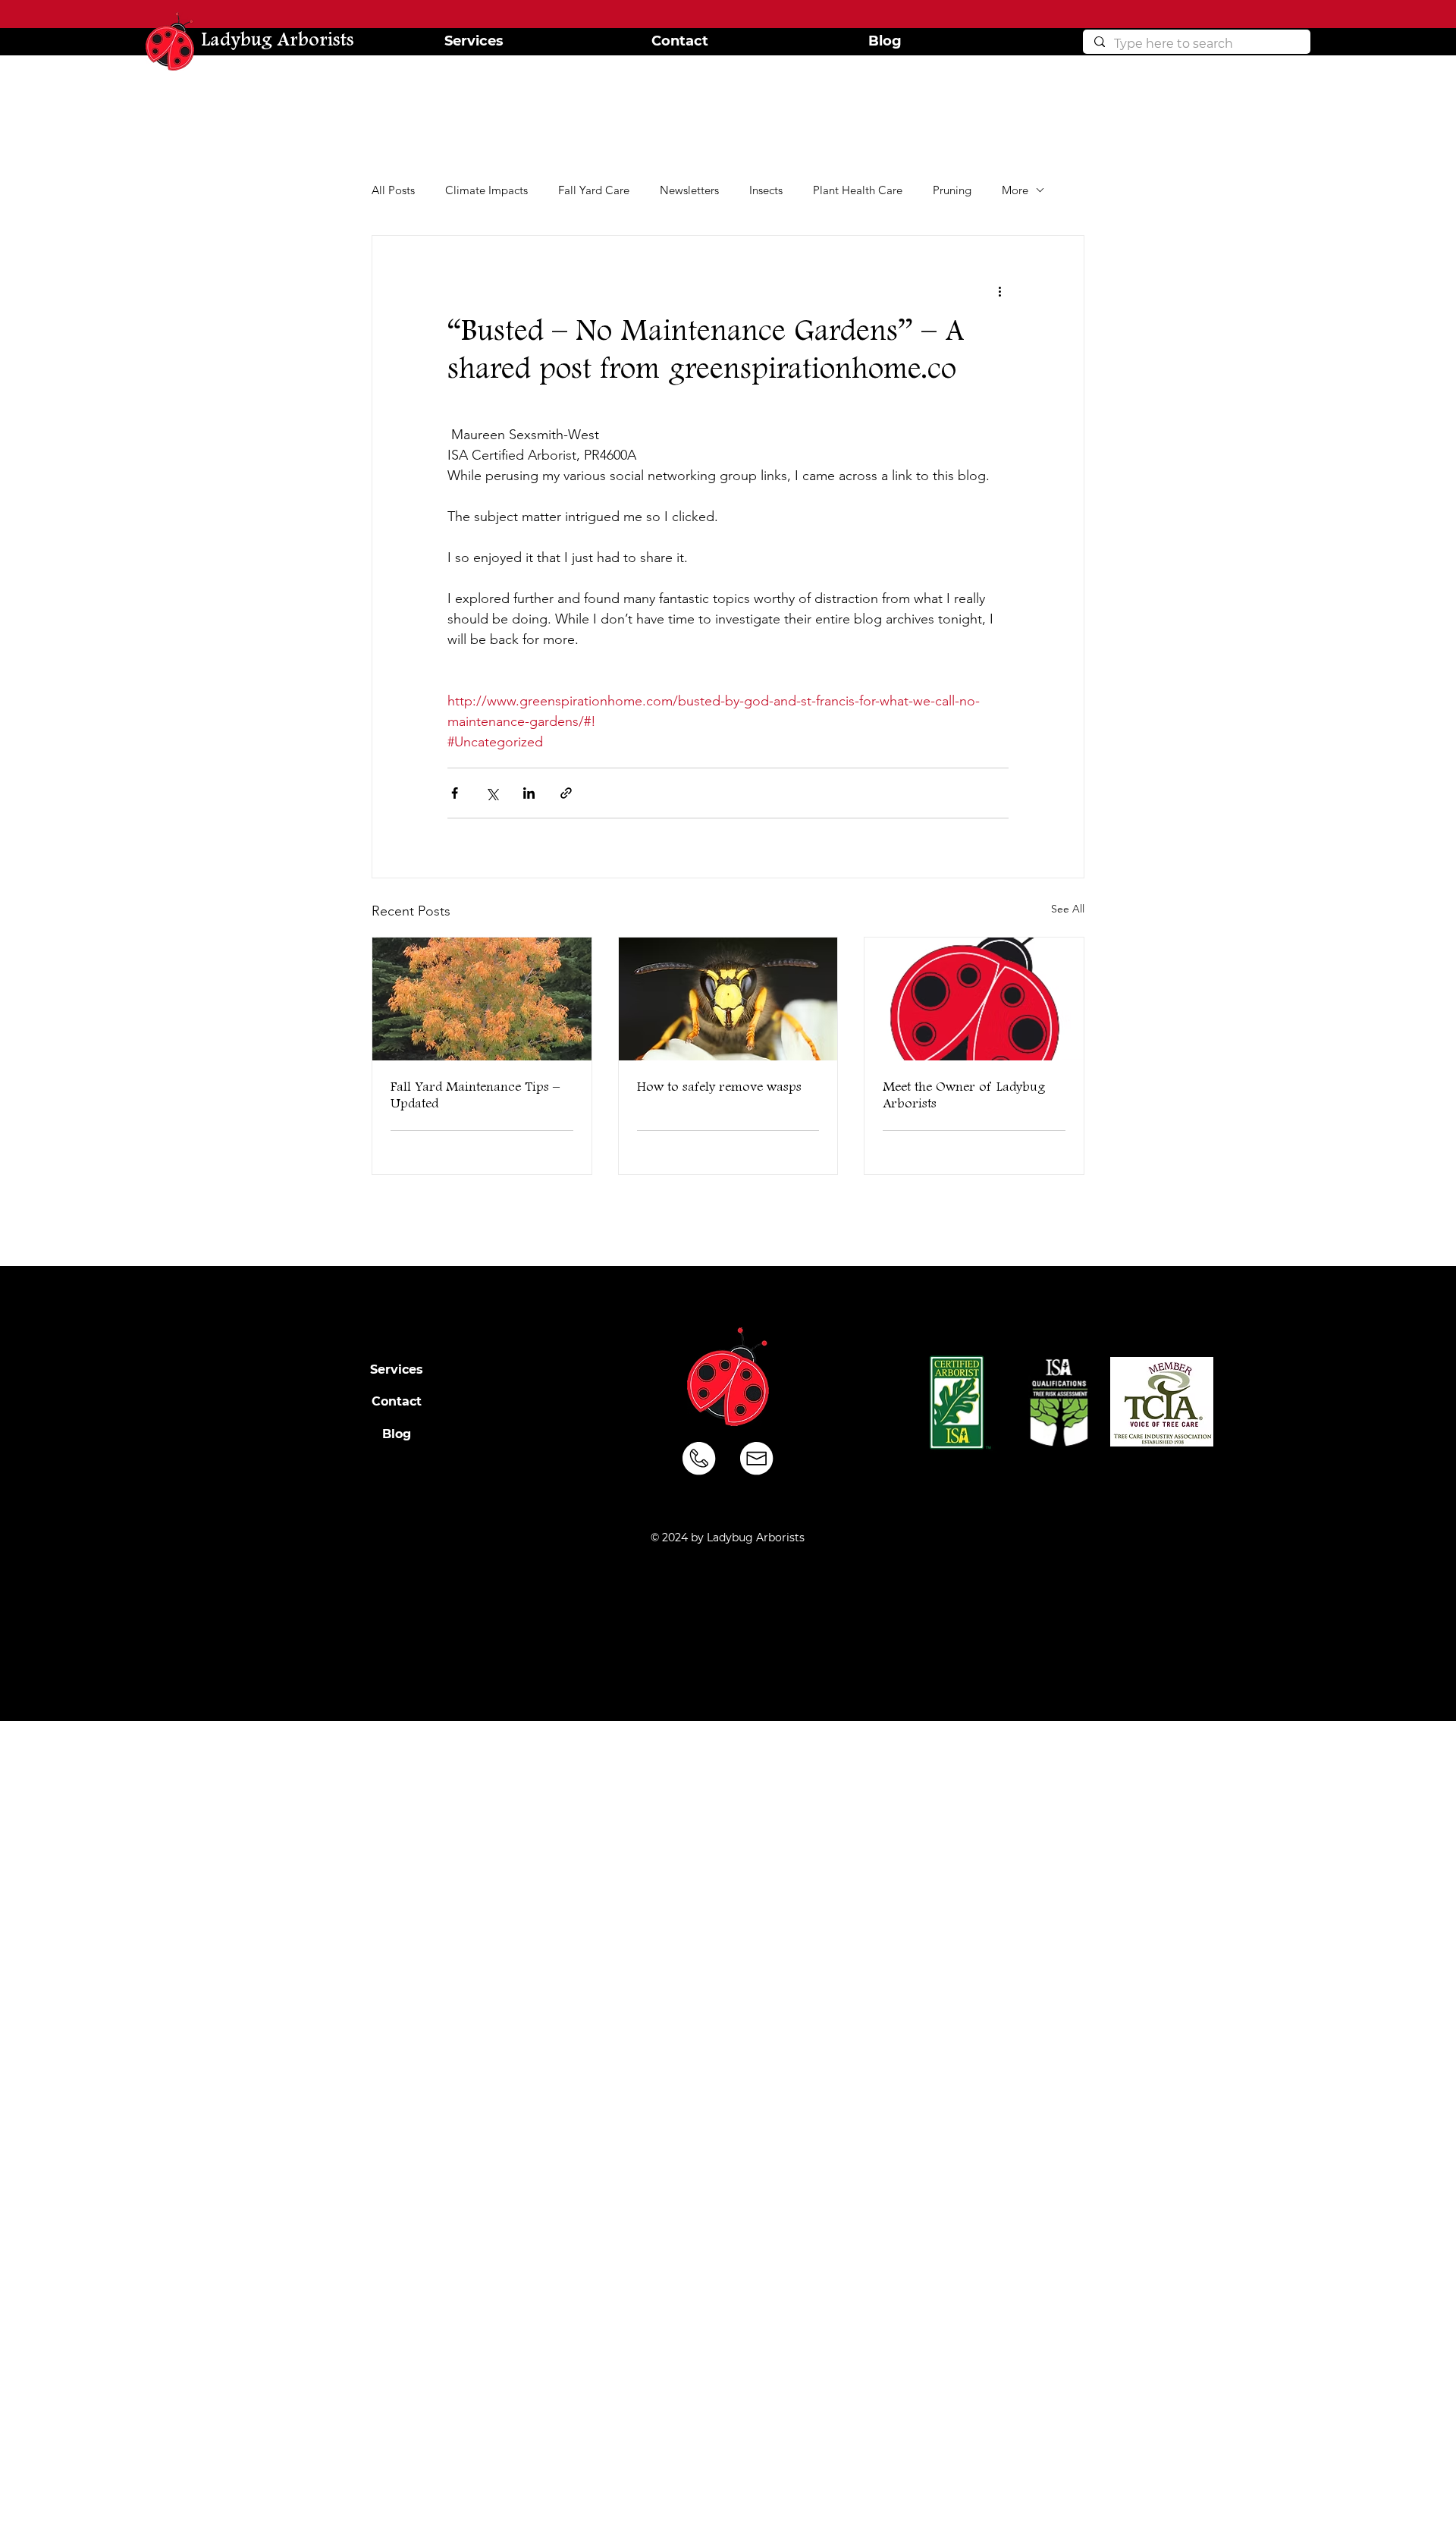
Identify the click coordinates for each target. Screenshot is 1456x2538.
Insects (766, 190)
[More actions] (999, 291)
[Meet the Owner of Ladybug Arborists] (974, 999)
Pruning (952, 190)
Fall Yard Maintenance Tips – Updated (475, 1095)
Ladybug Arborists (278, 41)
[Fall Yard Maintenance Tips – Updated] (482, 999)
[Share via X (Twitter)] (492, 793)
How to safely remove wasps (719, 1087)
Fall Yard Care (594, 190)
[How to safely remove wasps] (728, 999)
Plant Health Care (858, 190)
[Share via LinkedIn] (529, 793)
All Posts (393, 190)
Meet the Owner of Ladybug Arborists (964, 1095)
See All (1068, 909)
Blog (397, 1434)
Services (397, 1370)
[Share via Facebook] (455, 793)
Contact (397, 1401)
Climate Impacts (486, 190)
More (1015, 190)
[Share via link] (566, 793)
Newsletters (689, 190)
